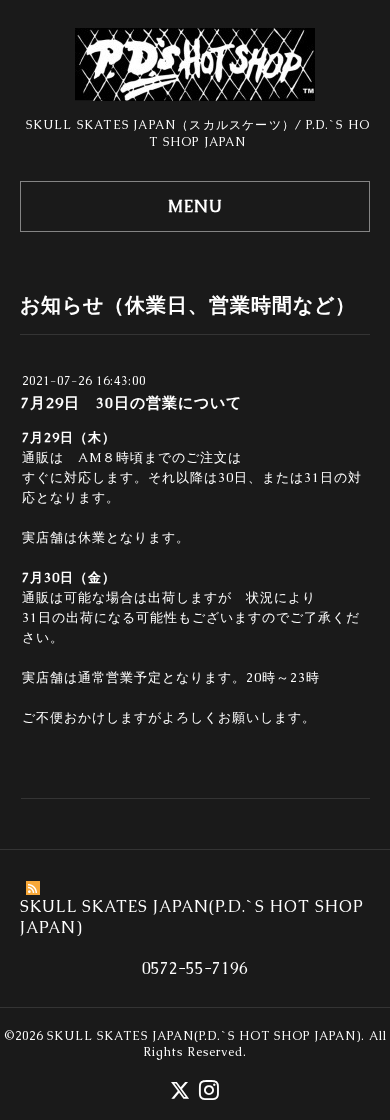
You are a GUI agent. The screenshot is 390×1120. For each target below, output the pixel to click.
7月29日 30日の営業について (131, 402)
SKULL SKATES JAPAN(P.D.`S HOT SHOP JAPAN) (204, 1036)
